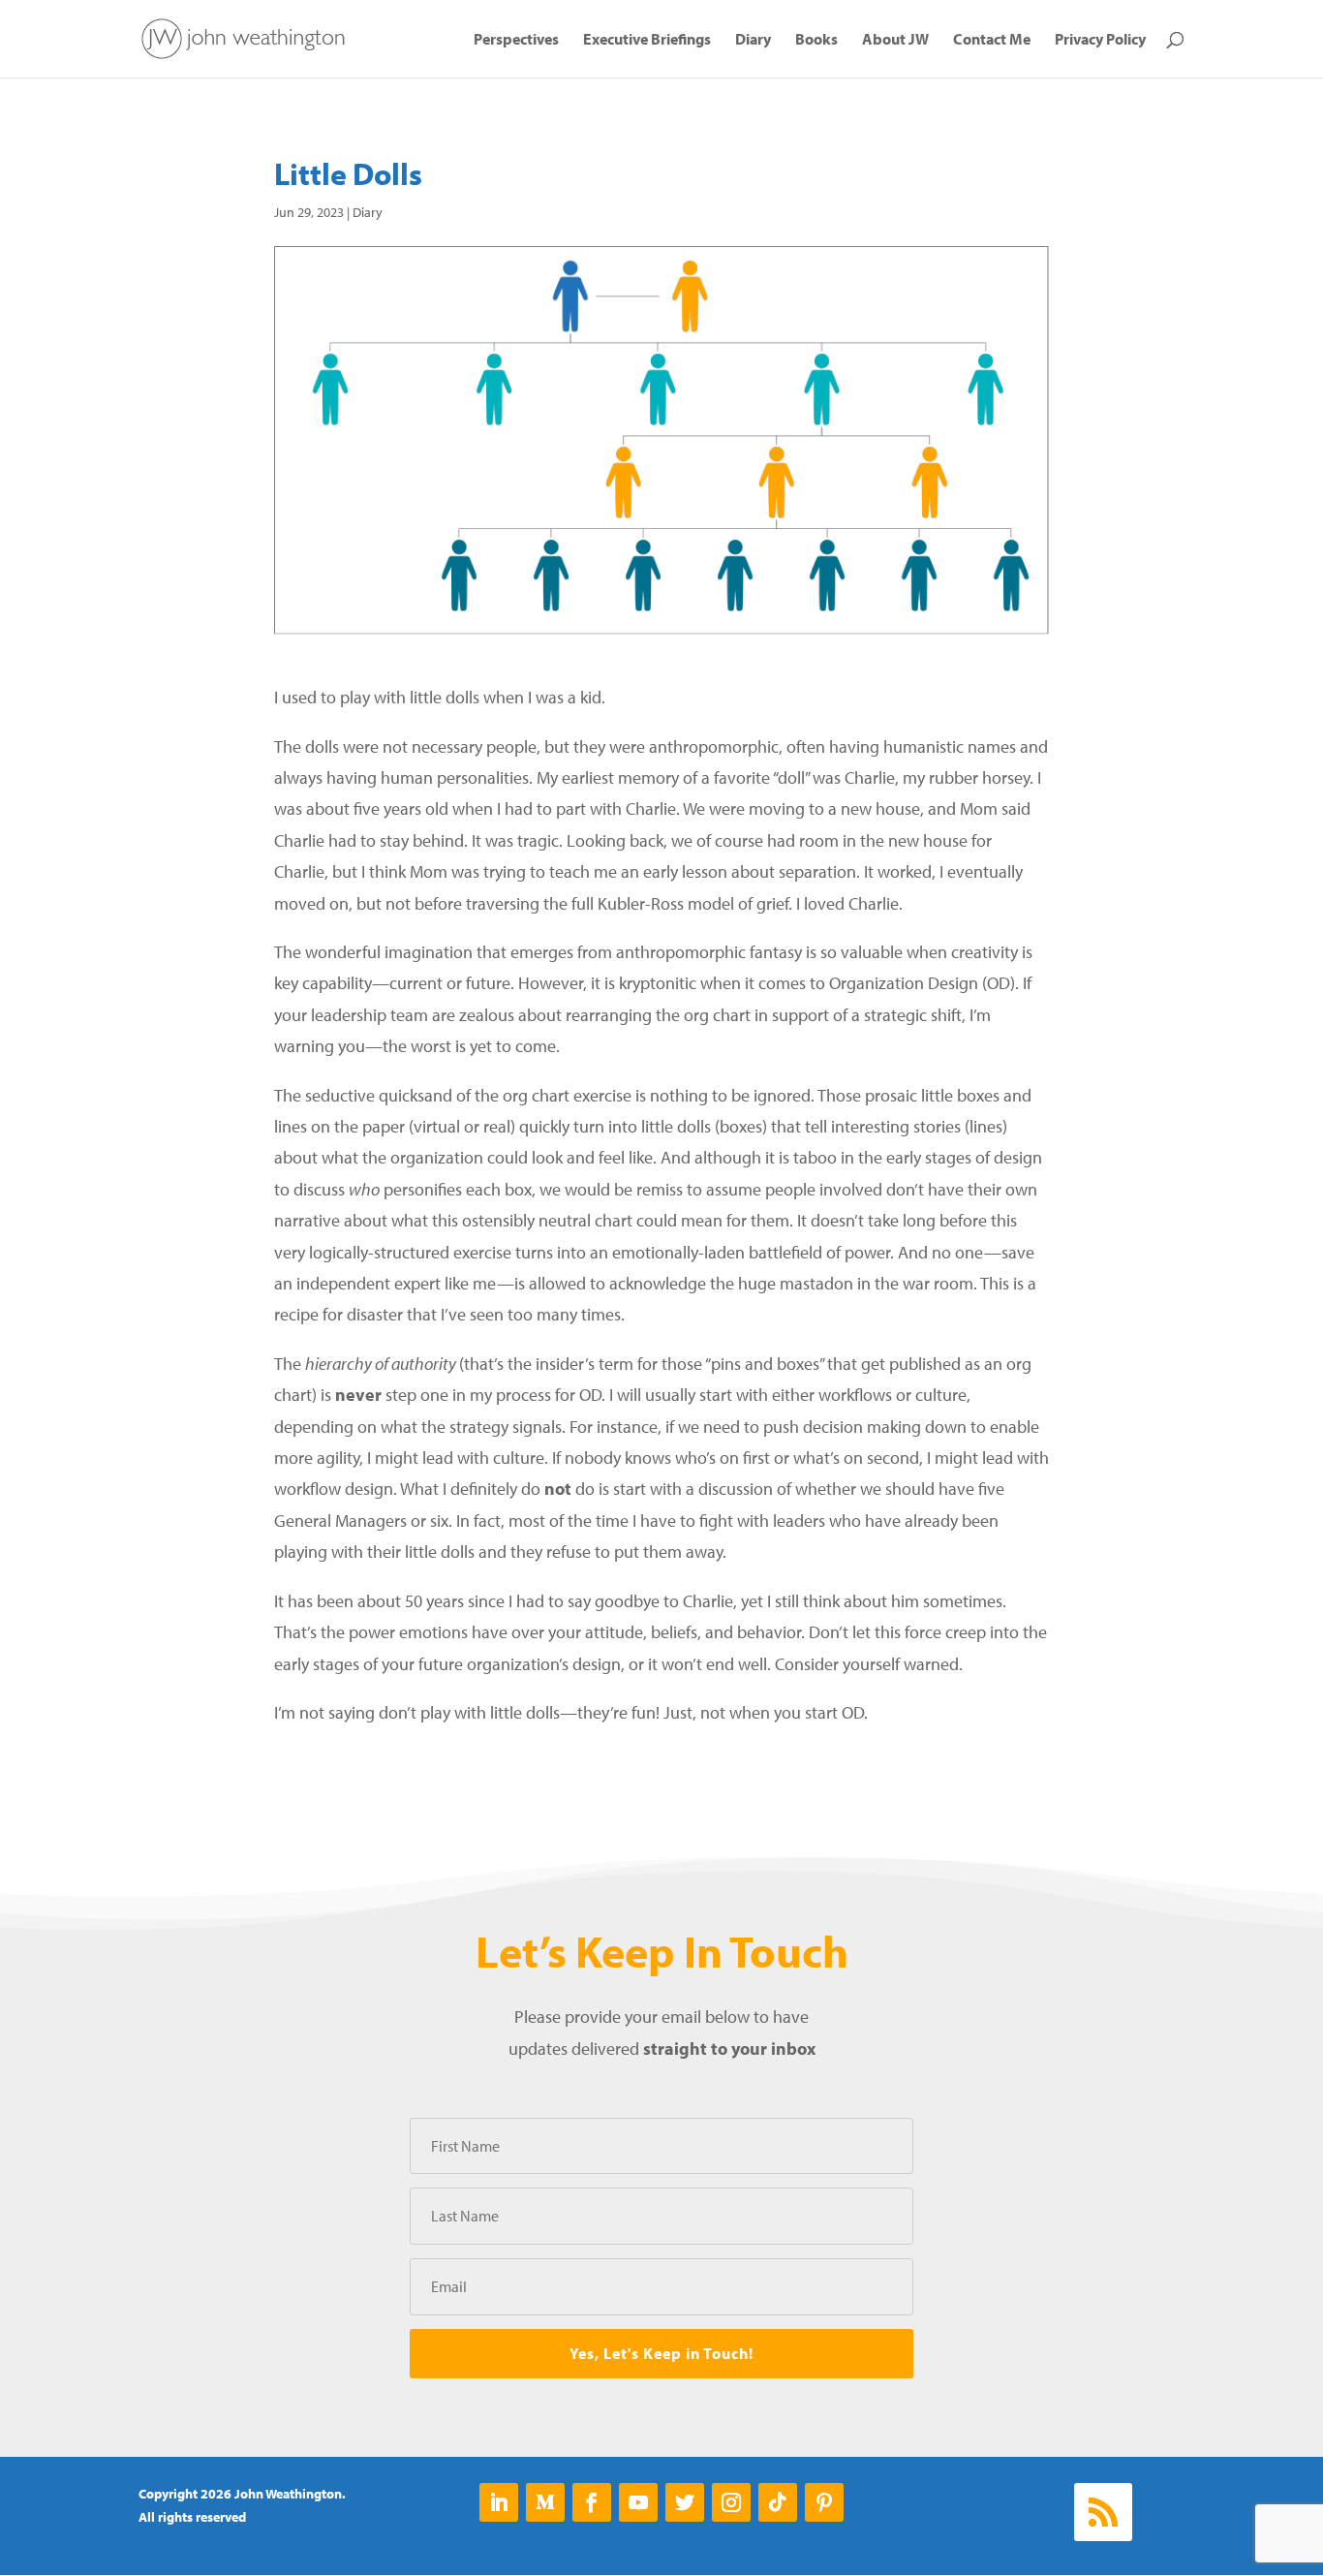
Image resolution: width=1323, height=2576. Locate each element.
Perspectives (516, 40)
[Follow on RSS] (1103, 2512)
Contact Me (992, 40)
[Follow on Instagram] (731, 2502)
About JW (895, 40)
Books (816, 40)
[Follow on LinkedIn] (499, 2502)
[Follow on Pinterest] (824, 2502)
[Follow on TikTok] (778, 2502)
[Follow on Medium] (545, 2502)
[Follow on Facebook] (592, 2502)
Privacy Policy (1100, 40)
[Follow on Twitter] (685, 2502)
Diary (753, 40)
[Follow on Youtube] (638, 2502)
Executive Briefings (647, 40)
